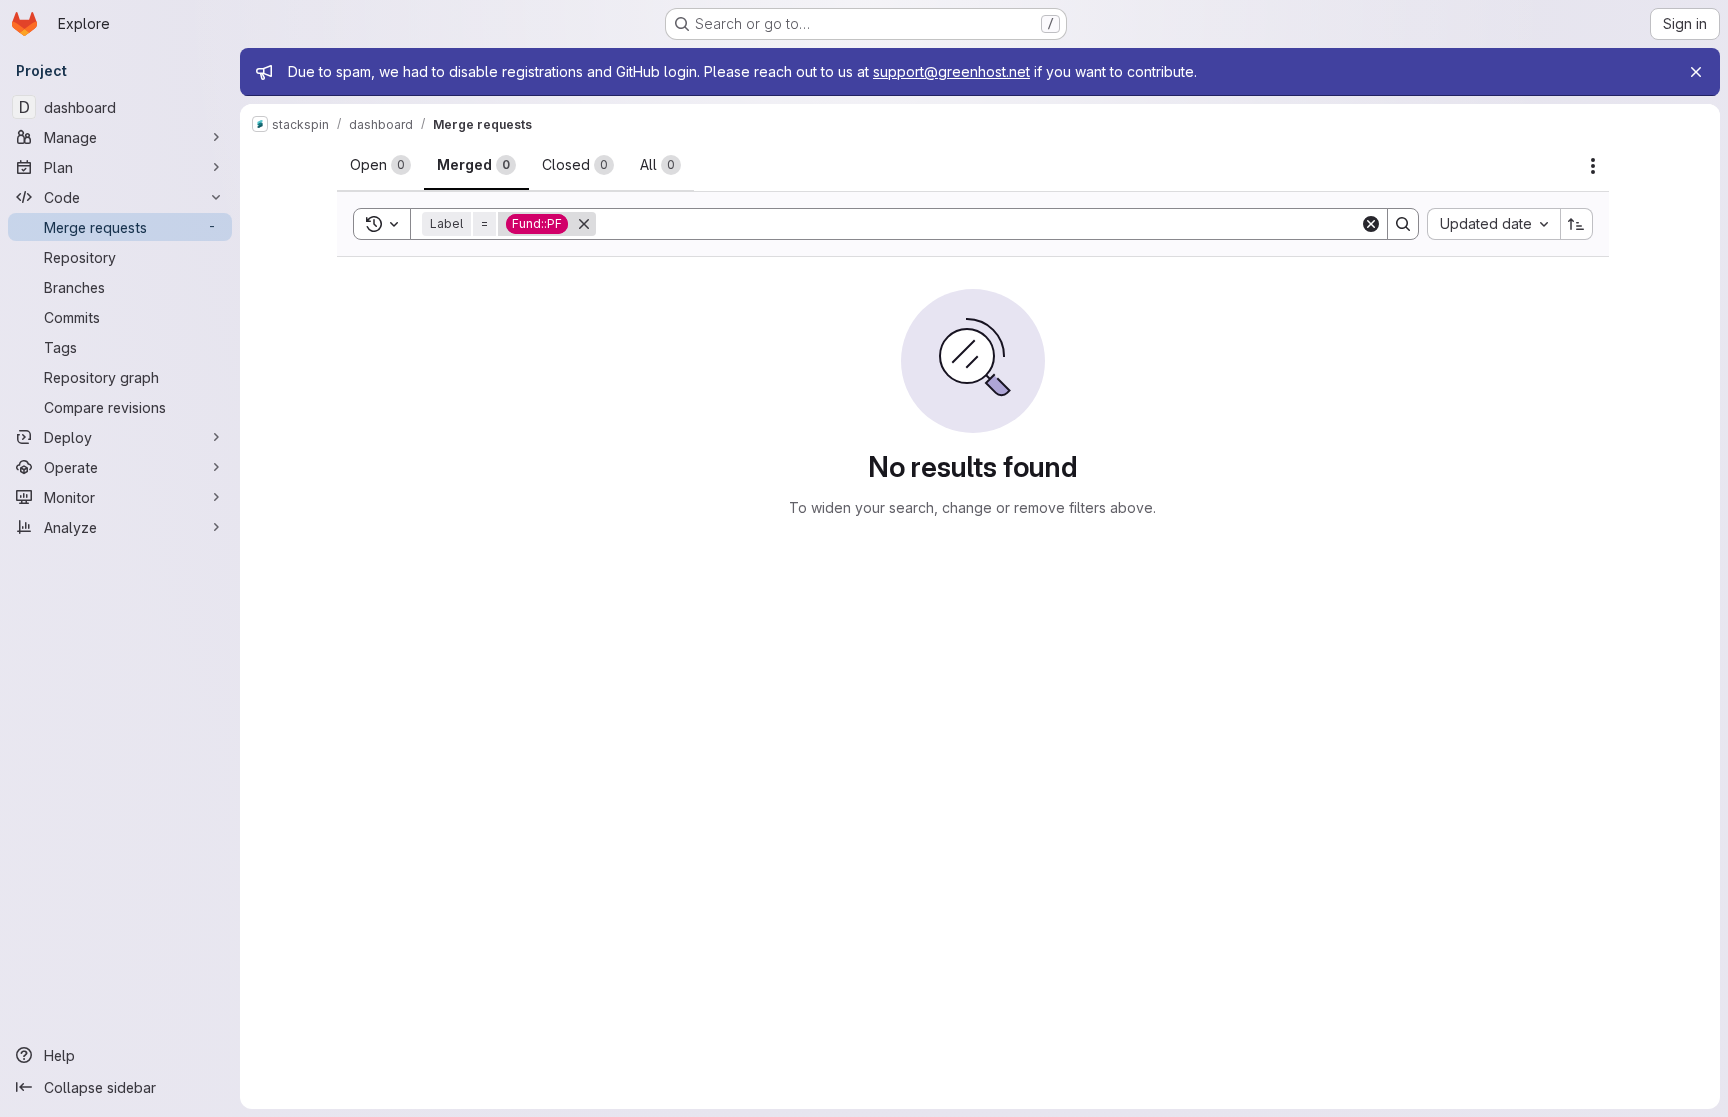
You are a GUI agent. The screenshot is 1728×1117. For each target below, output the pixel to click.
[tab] (380, 165)
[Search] (1403, 224)
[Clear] (1371, 224)
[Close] (1696, 72)
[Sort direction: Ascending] (1577, 224)
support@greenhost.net (951, 71)
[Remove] (584, 224)
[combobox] (1493, 224)
